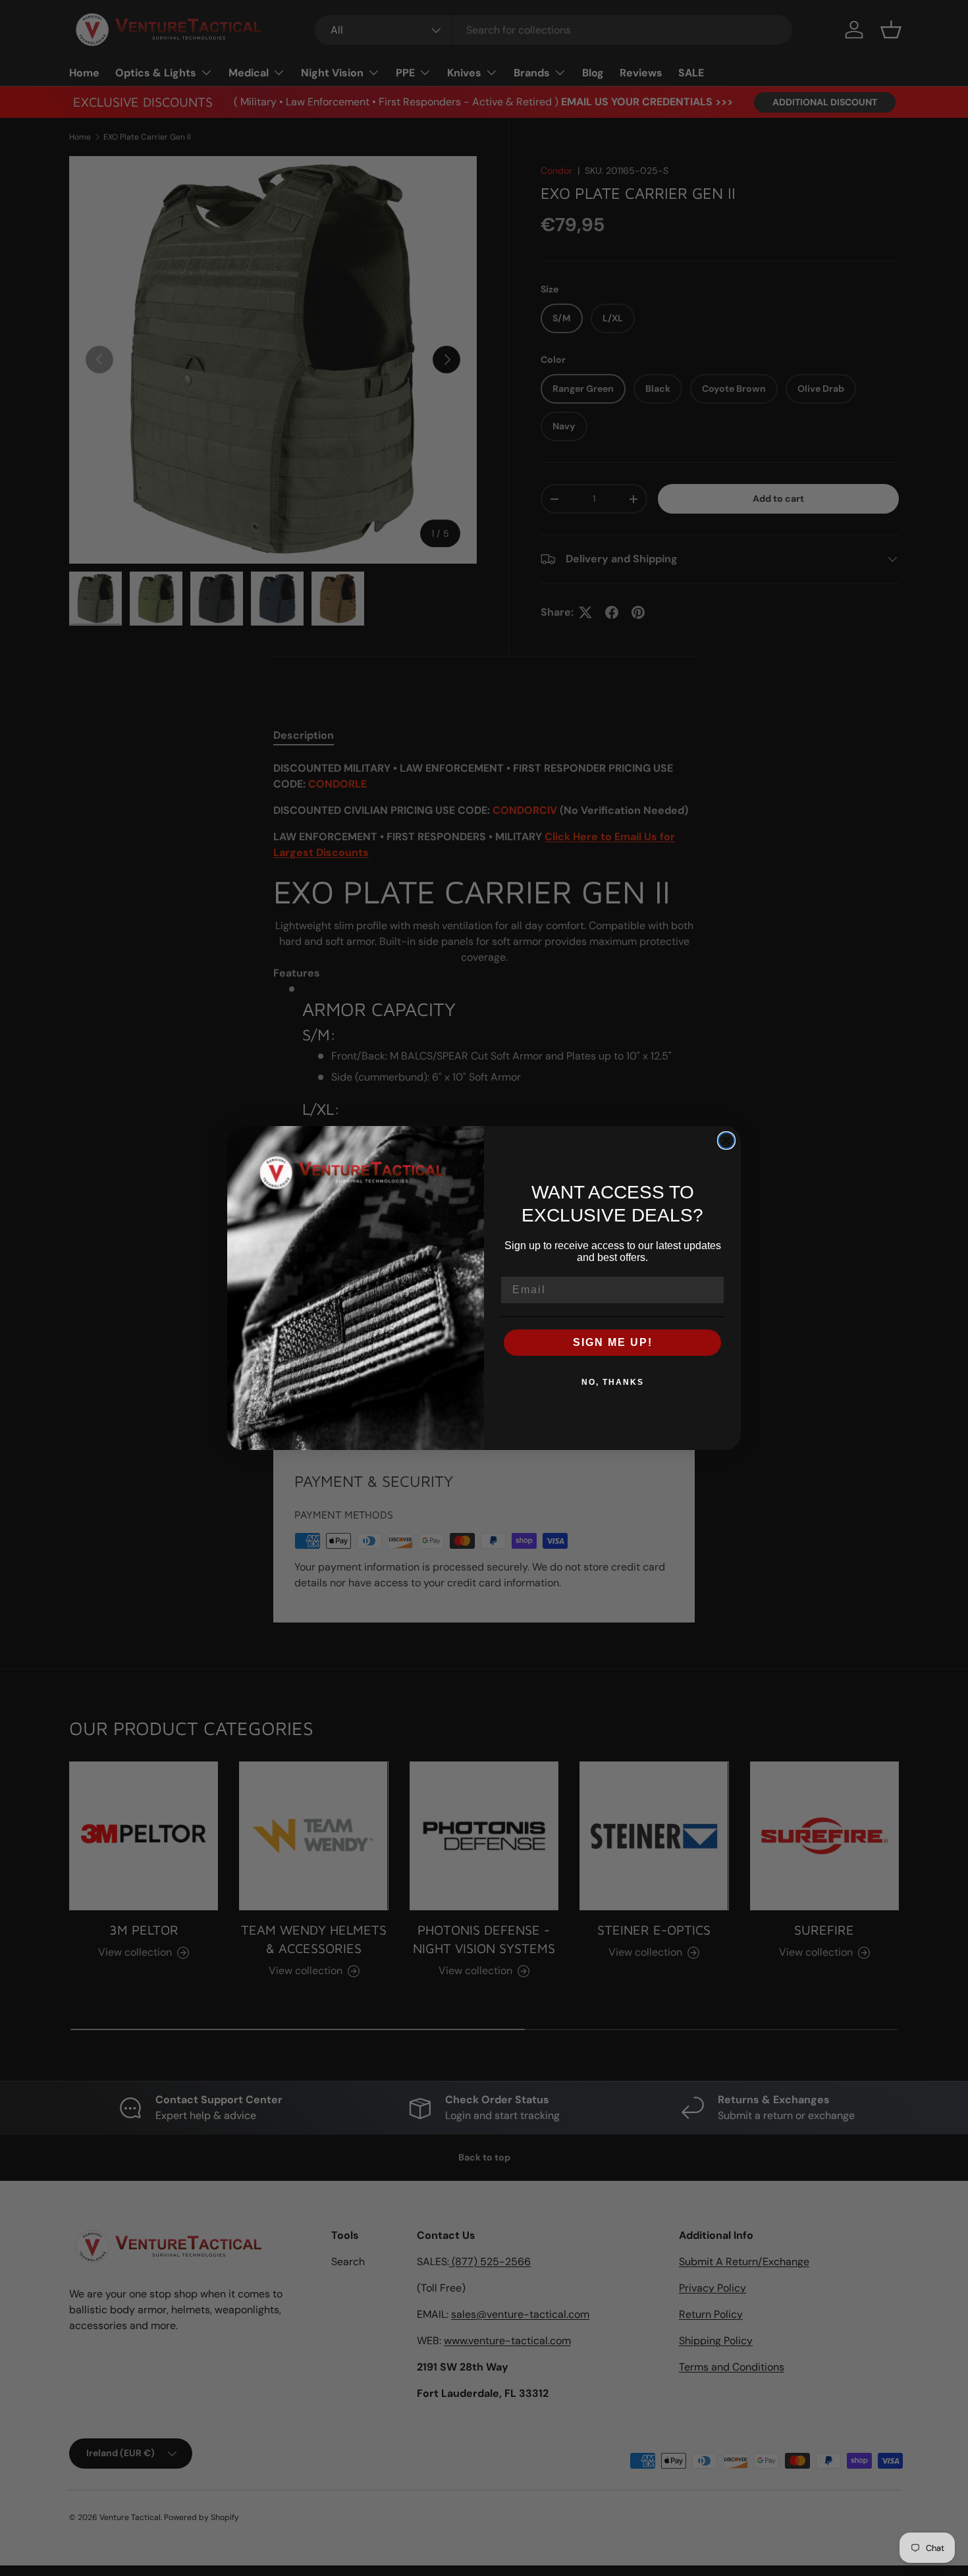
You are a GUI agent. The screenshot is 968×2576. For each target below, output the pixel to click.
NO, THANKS (613, 1382)
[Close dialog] (726, 1140)
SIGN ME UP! (613, 1342)
